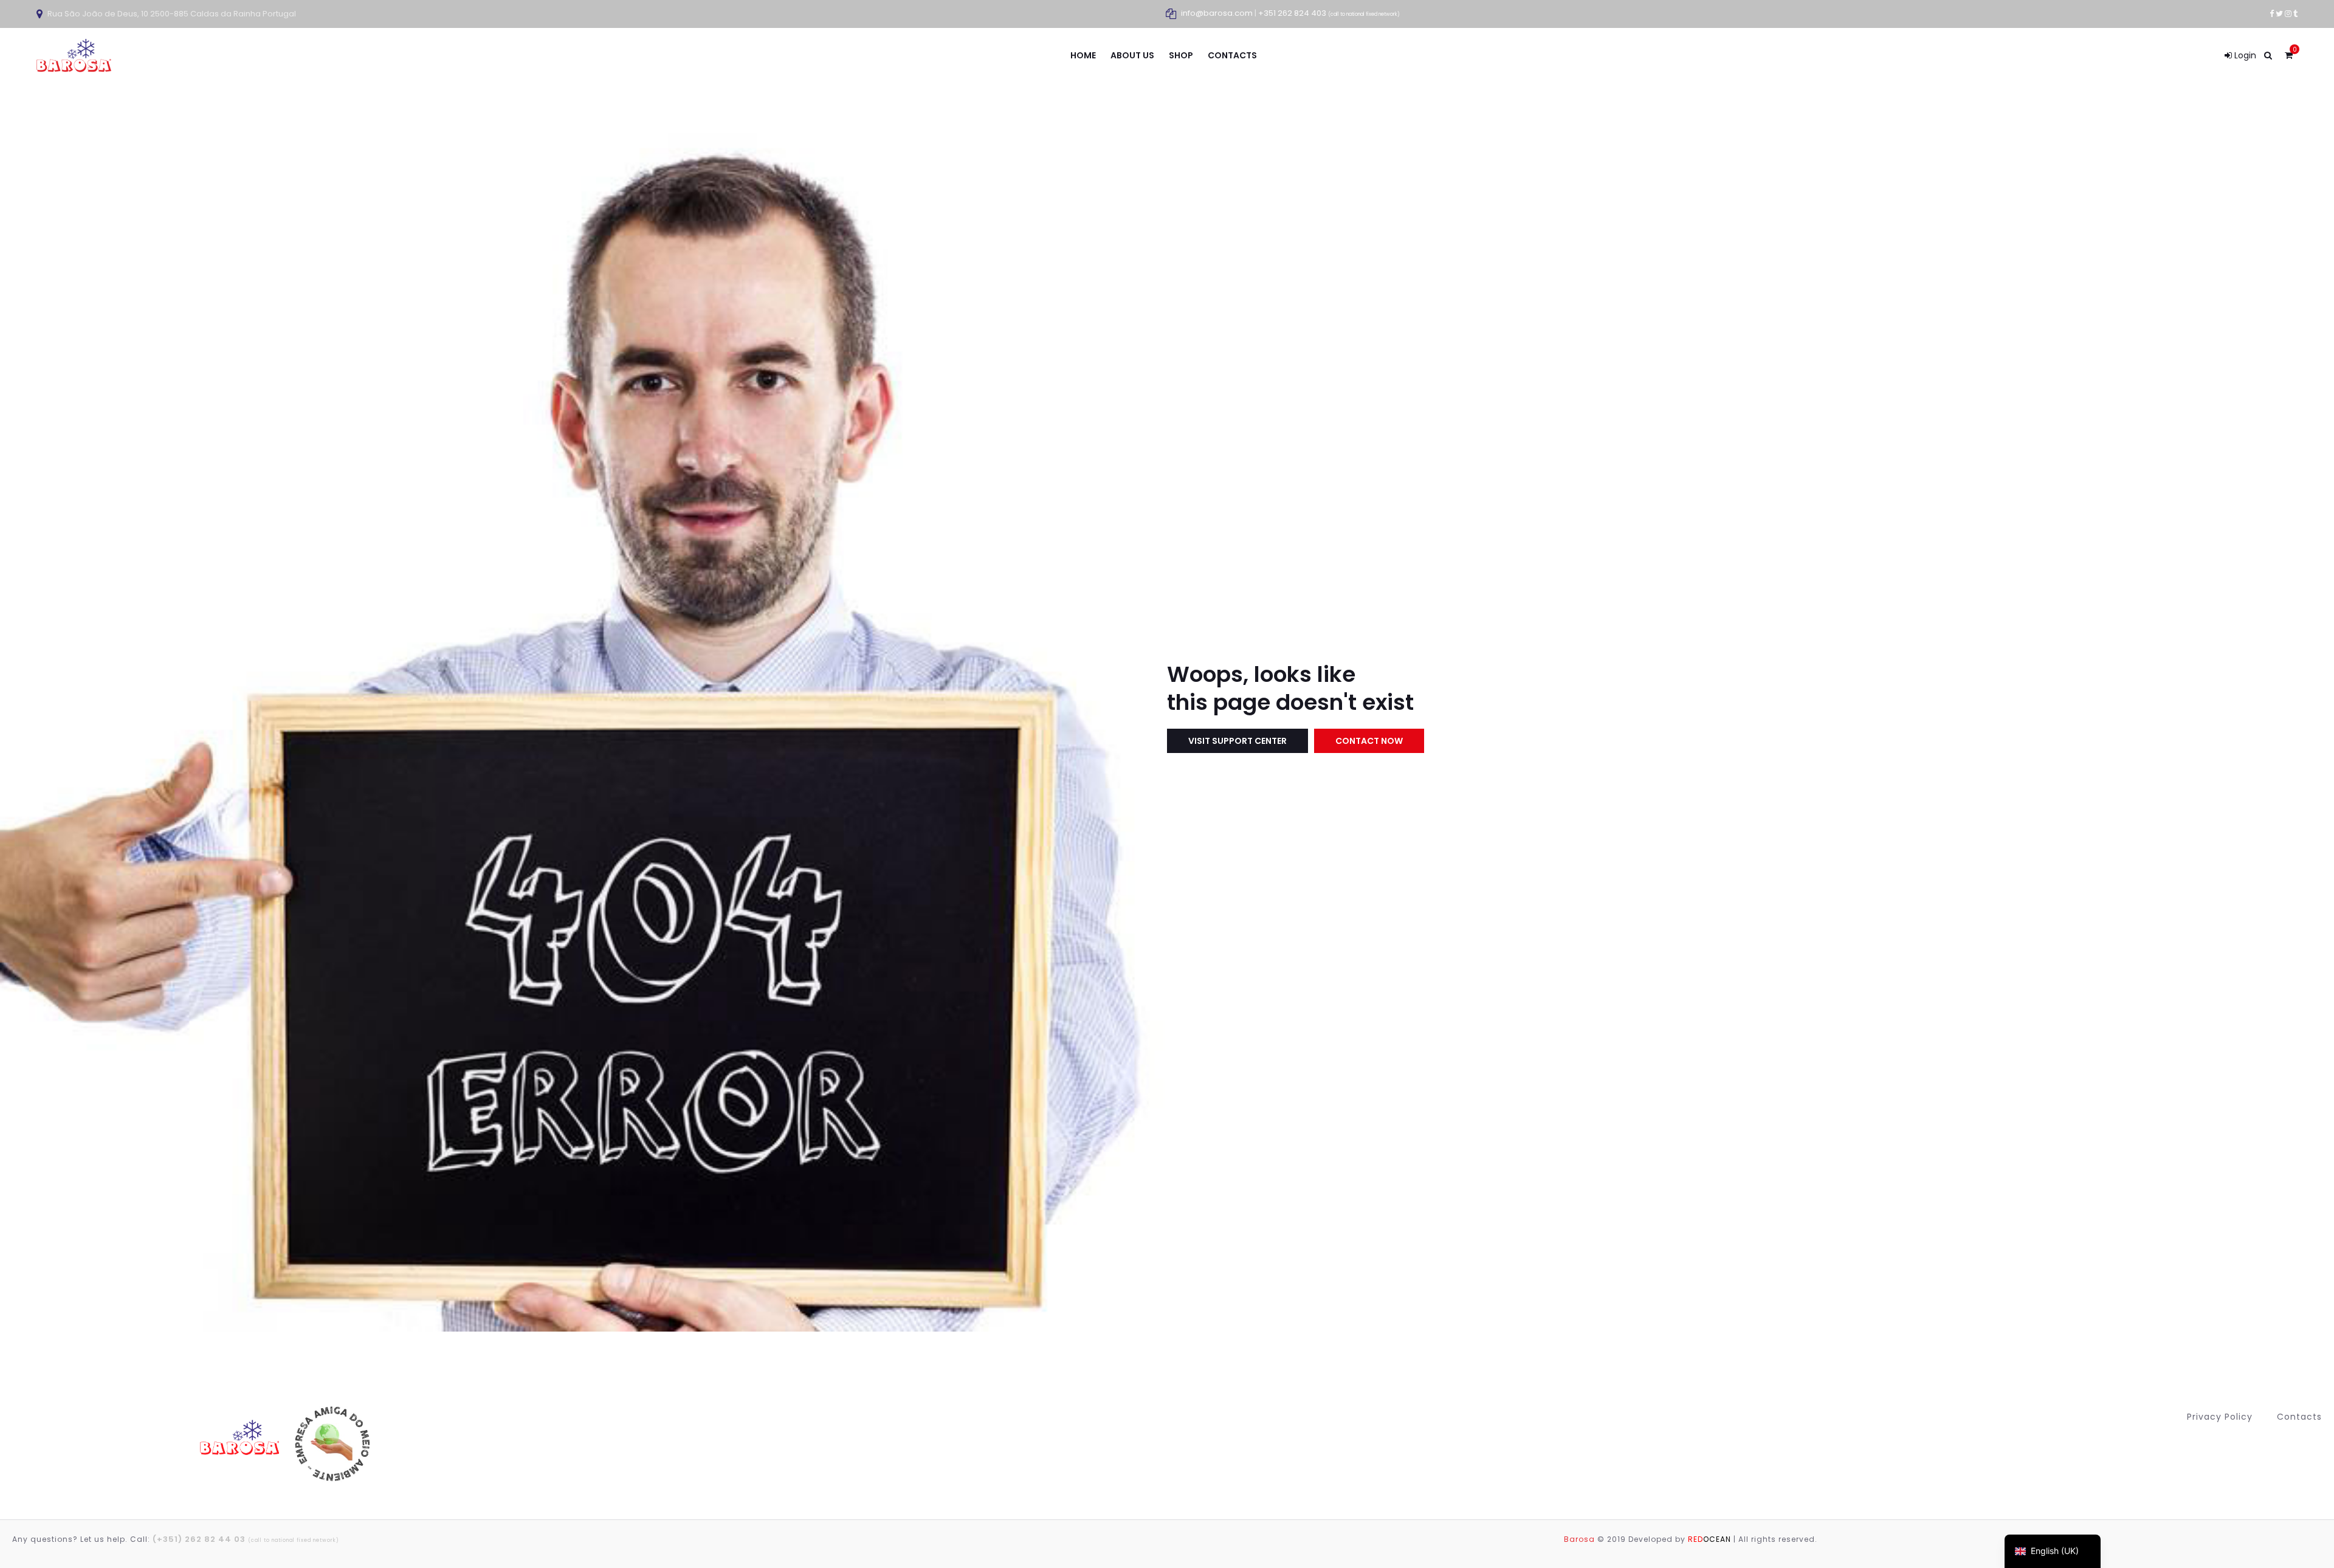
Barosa (1579, 1539)
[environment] (331, 1444)
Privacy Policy (2220, 1417)
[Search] (2268, 55)
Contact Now (1369, 741)
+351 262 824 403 (1329, 13)
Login (2244, 55)
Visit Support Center (1238, 741)
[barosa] (242, 1443)
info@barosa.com (1217, 13)
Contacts (2299, 1417)
